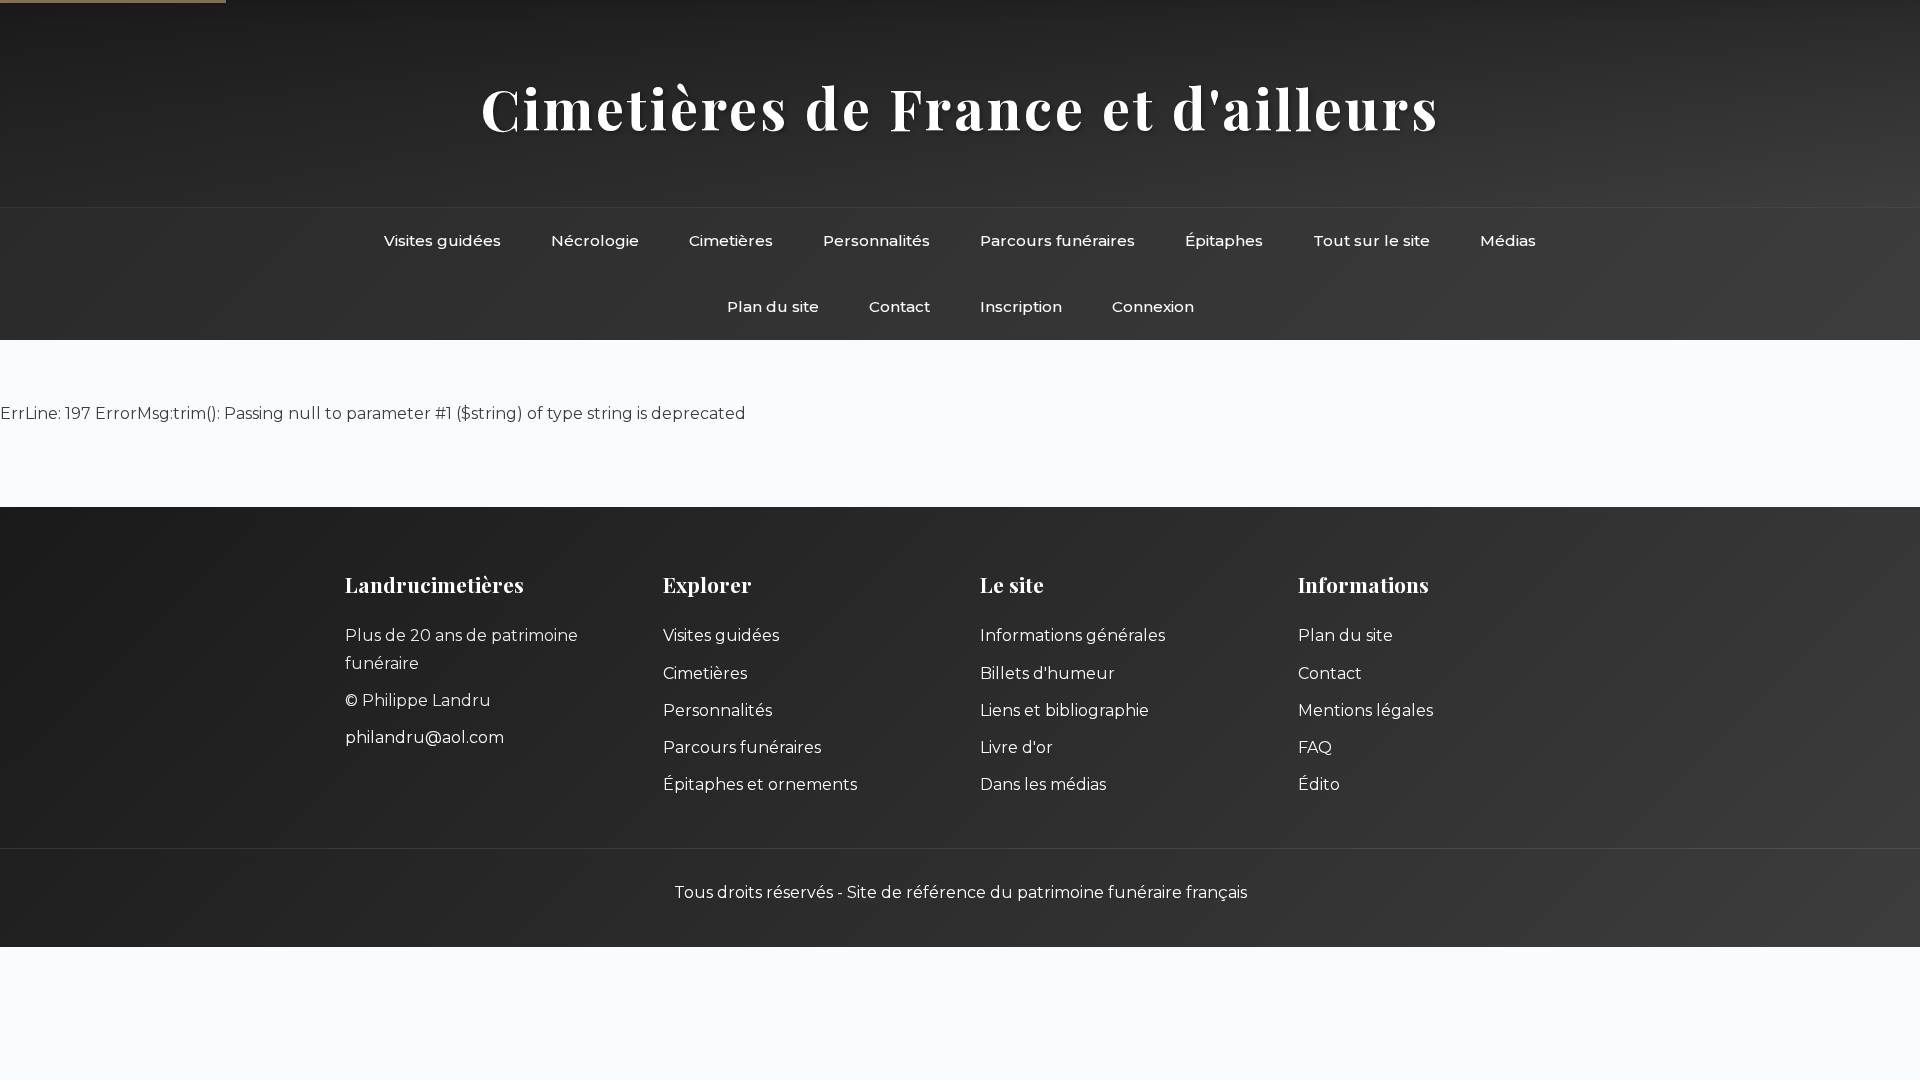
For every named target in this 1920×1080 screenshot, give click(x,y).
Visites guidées (442, 240)
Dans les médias (1043, 784)
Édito (1319, 784)
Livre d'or (1016, 747)
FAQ (1315, 747)
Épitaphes (1224, 240)
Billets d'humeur (1047, 673)
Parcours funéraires (1057, 240)
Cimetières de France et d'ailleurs (960, 107)
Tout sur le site (1371, 240)
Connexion (1153, 306)
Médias (1508, 240)
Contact (899, 306)
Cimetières (731, 240)
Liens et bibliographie (1064, 710)
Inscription (1021, 306)
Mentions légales (1365, 710)
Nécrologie (595, 240)
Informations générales (1072, 635)
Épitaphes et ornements (760, 784)
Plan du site (773, 306)
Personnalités (876, 240)
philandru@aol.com (424, 737)
